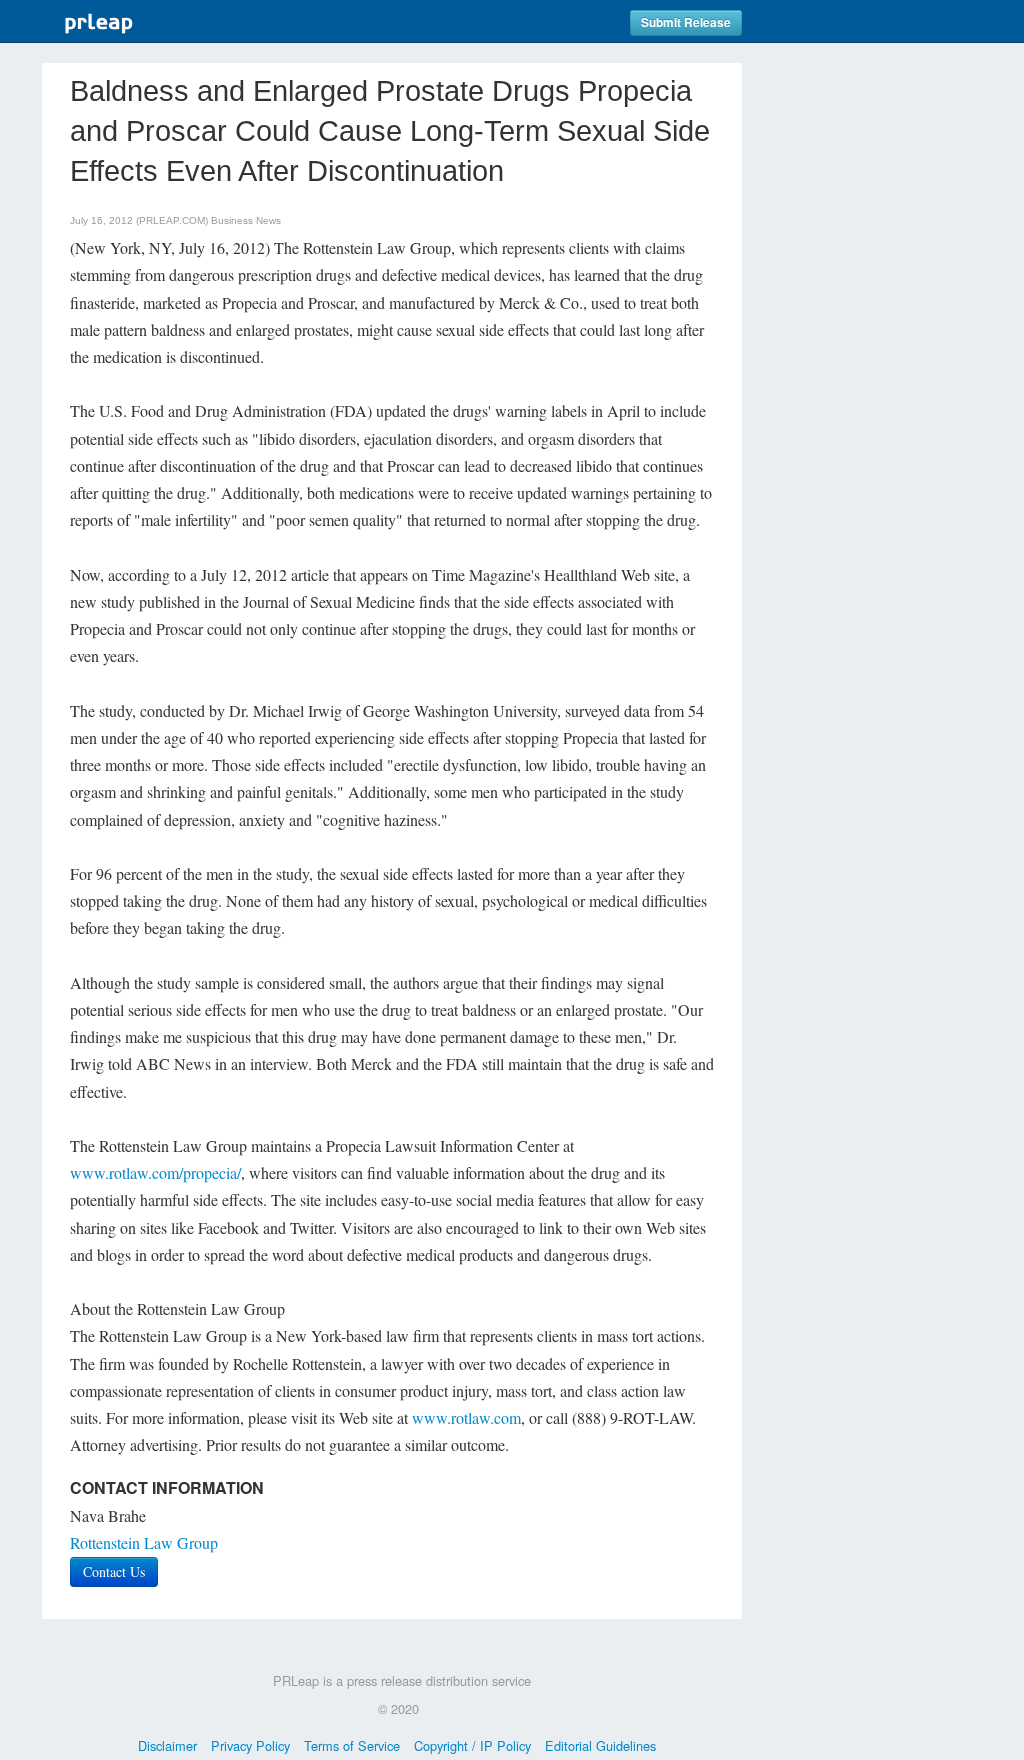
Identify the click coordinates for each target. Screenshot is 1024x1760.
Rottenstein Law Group (144, 1542)
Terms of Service (352, 1745)
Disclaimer (167, 1745)
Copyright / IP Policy (472, 1745)
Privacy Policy (250, 1745)
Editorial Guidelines (600, 1745)
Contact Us (114, 1571)
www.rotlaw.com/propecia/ (155, 1172)
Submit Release (686, 22)
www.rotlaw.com (466, 1417)
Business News (246, 220)
